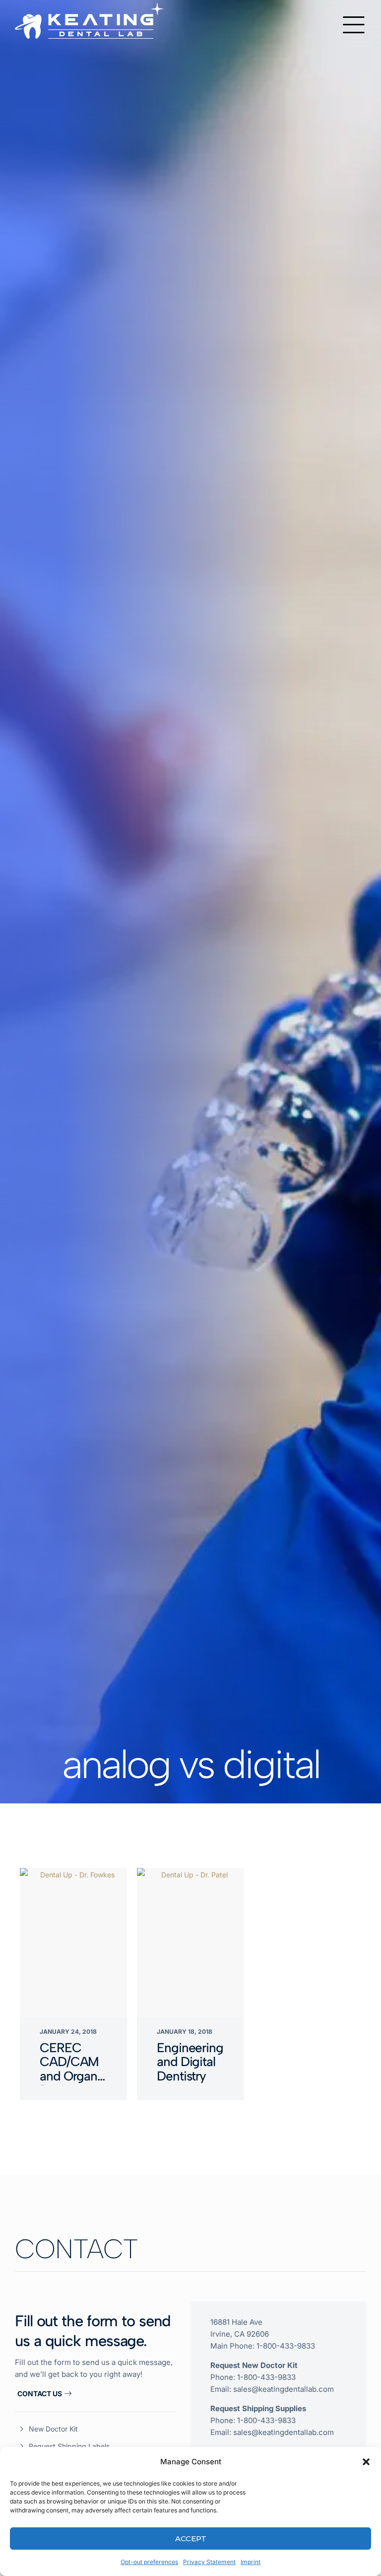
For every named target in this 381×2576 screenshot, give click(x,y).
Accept (191, 2539)
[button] (366, 2462)
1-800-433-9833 (286, 2346)
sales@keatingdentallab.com (284, 2389)
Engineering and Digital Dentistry (190, 2062)
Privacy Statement (209, 2562)
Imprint (251, 2562)
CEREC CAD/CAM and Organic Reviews (73, 2069)
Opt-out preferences (149, 2562)
